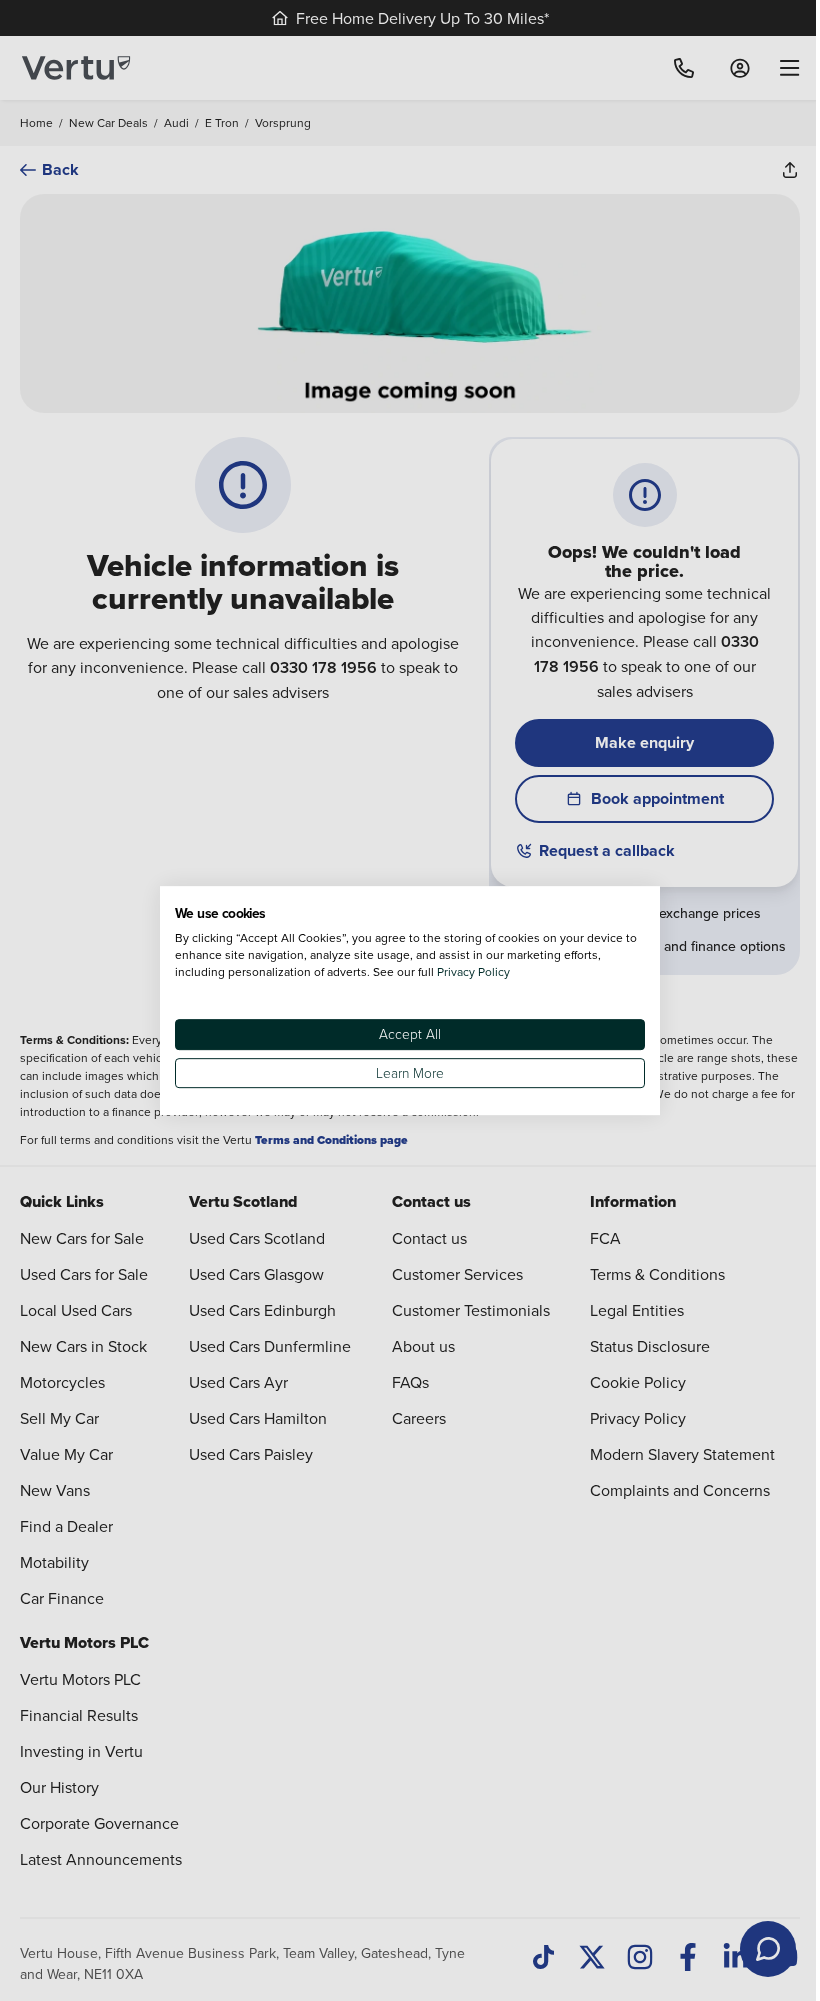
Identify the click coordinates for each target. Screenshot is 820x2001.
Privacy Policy (473, 971)
